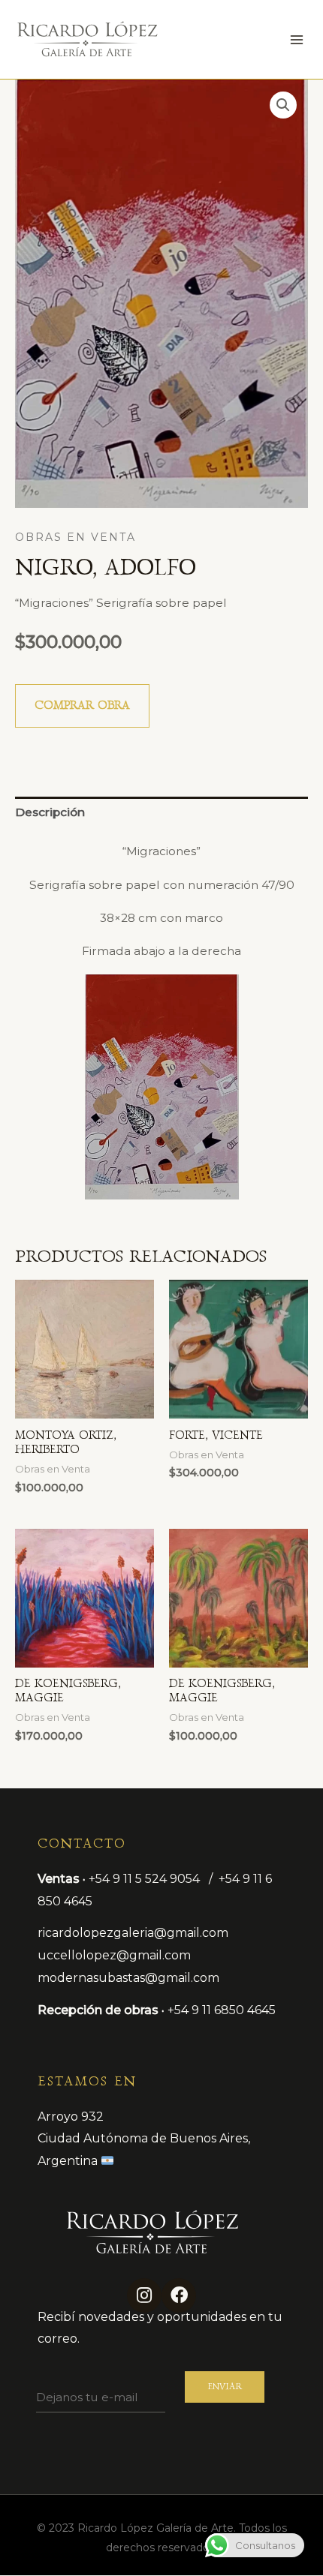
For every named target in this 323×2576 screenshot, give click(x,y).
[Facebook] (179, 2295)
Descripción (50, 812)
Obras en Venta (75, 537)
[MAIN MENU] (297, 40)
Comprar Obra (82, 706)
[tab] (161, 813)
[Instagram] (144, 2295)
